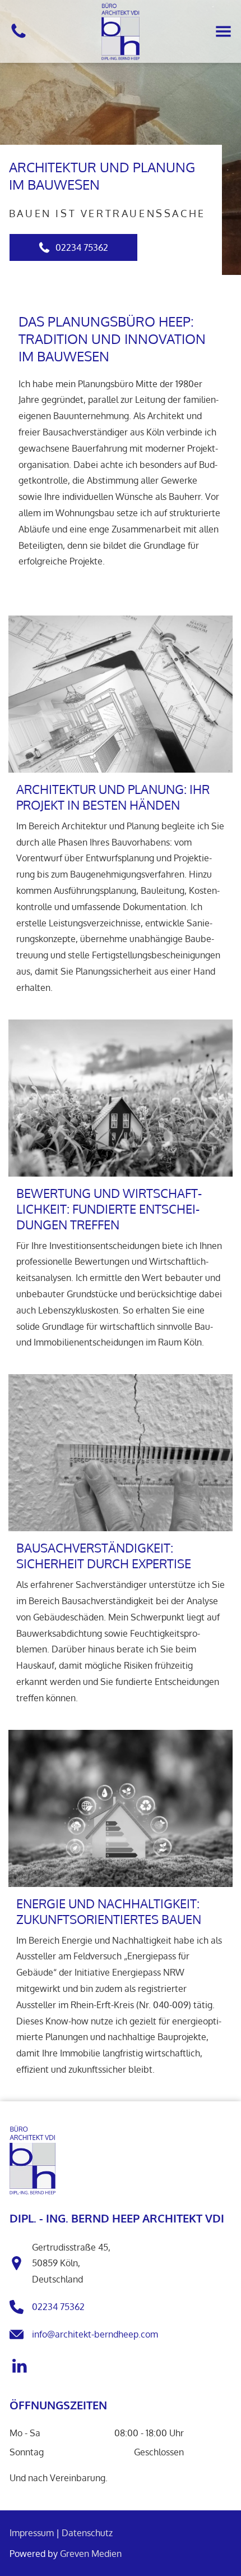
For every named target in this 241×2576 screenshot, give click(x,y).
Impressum (32, 2533)
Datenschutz (87, 2533)
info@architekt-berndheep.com (95, 2334)
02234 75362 (58, 2307)
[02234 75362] (18, 37)
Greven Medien (91, 2554)
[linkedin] (19, 2367)
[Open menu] (223, 31)
